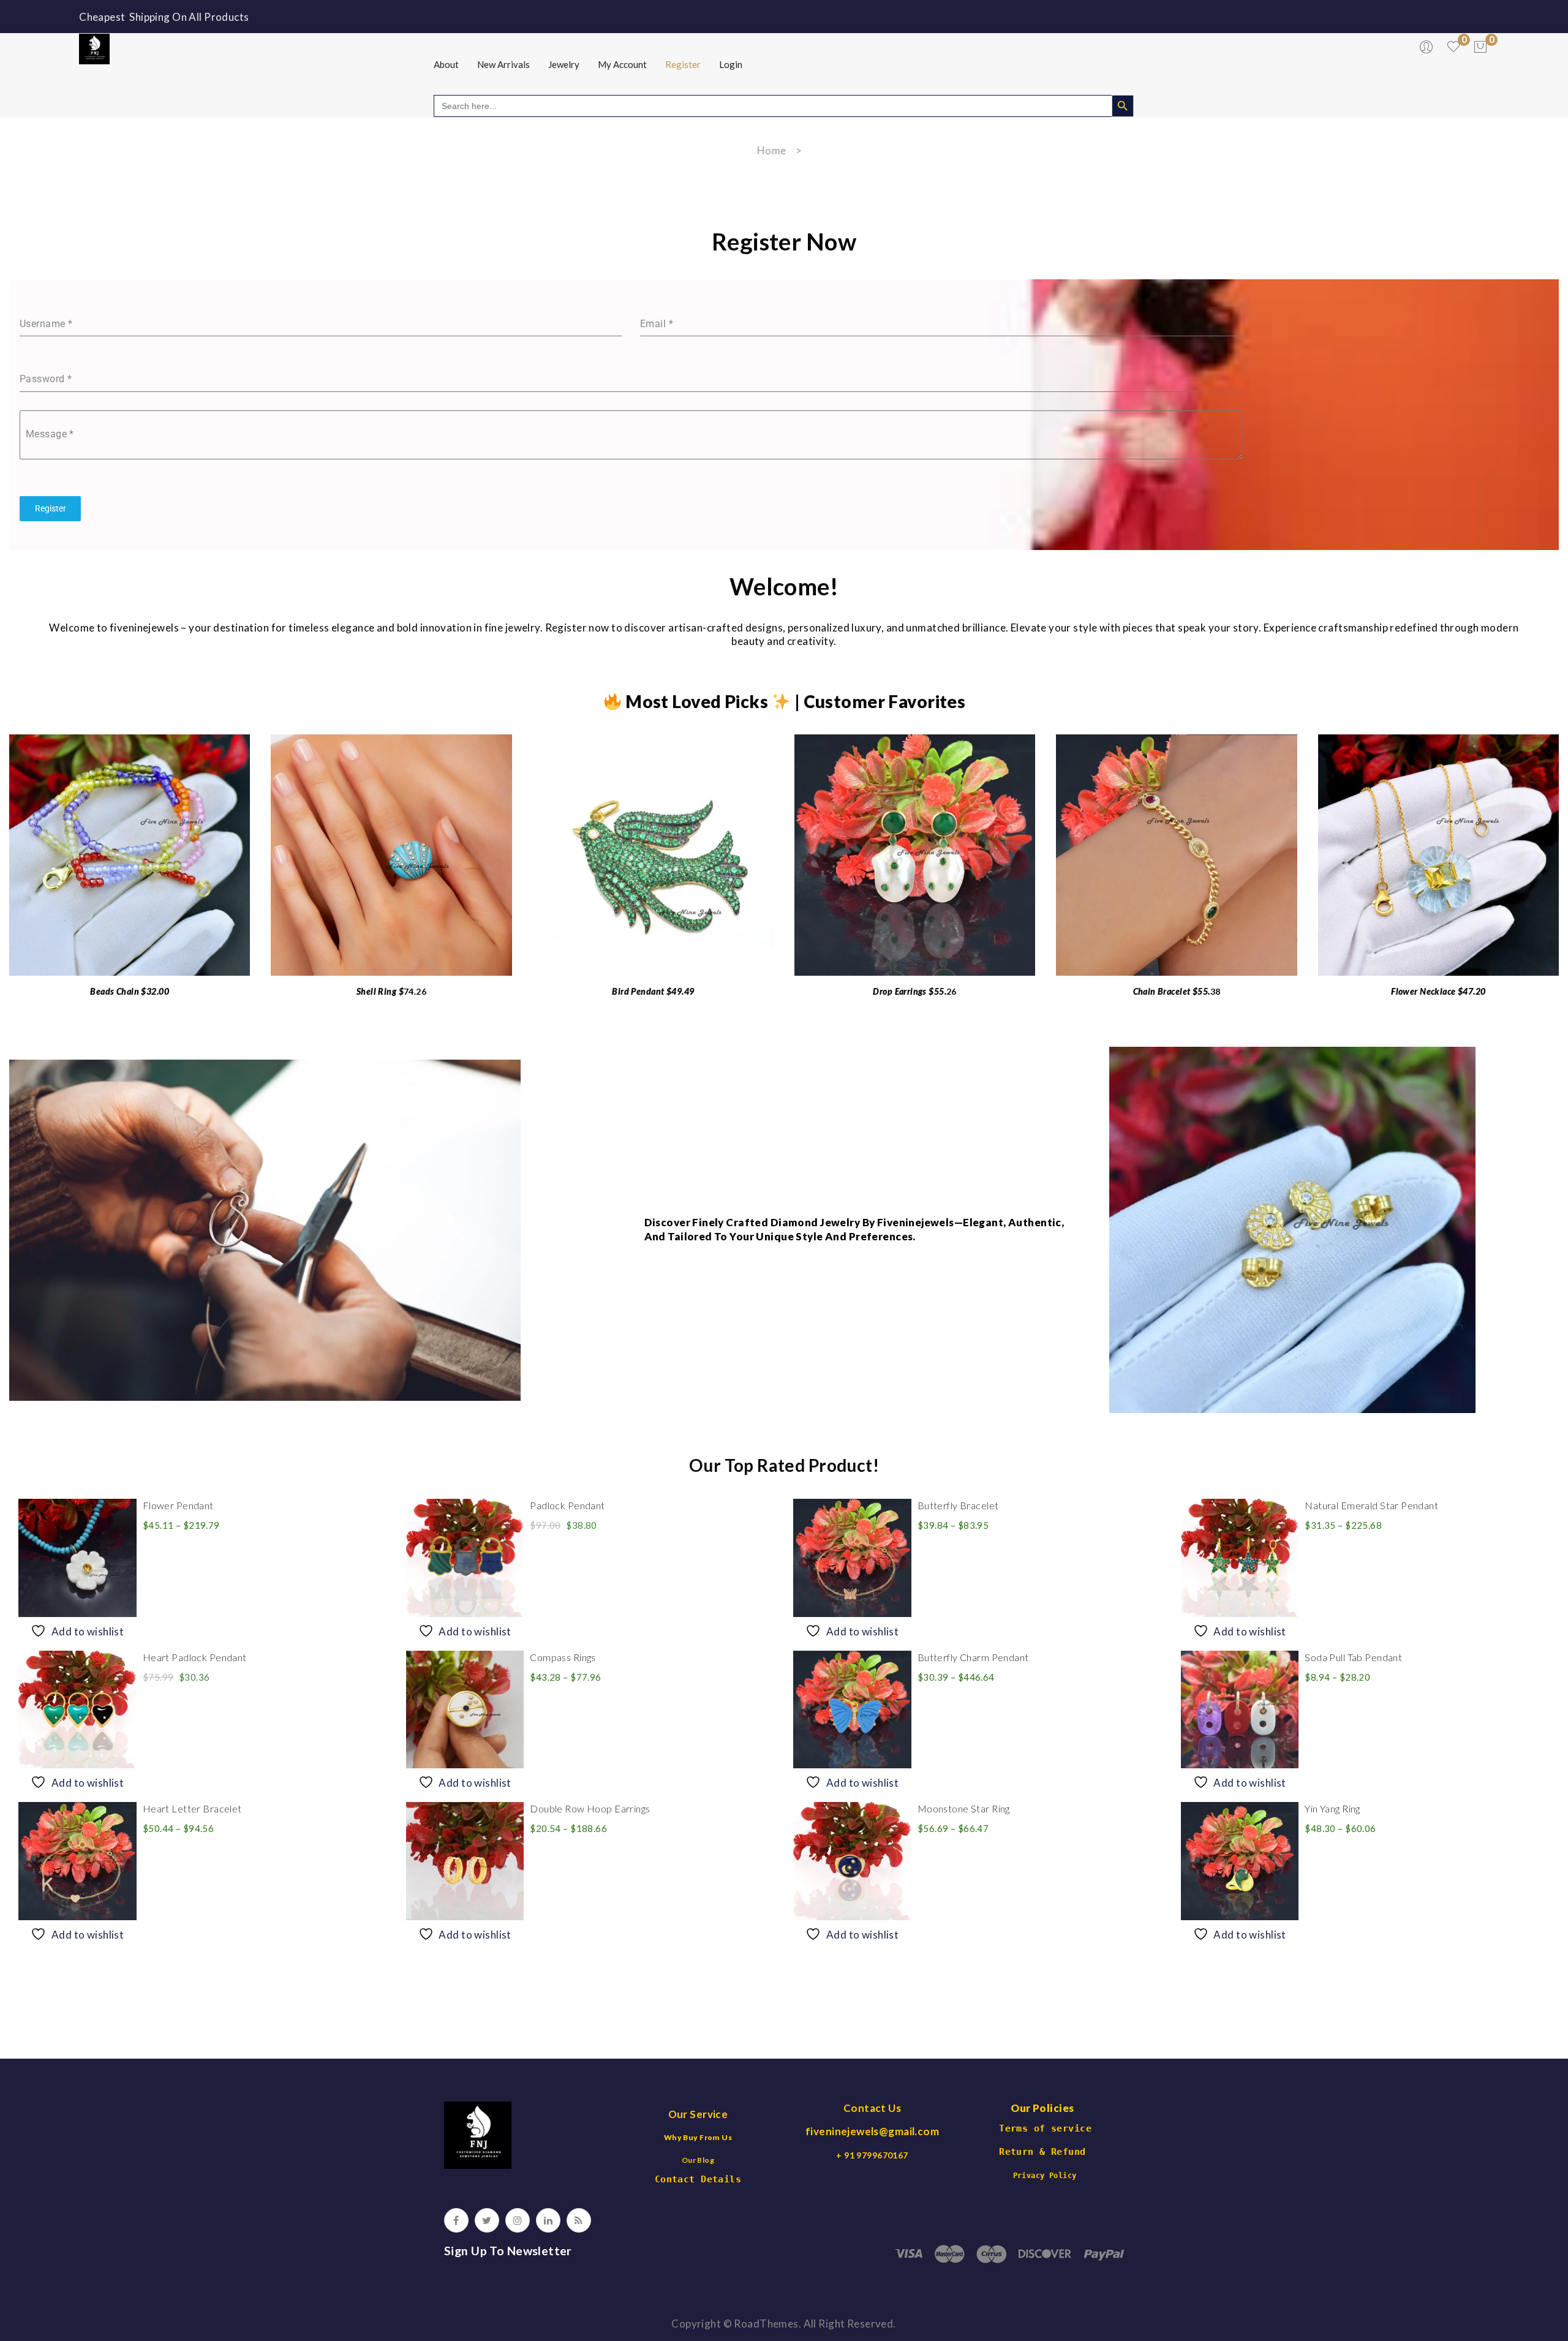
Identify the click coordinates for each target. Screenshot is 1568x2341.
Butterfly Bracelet (958, 1505)
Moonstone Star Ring (964, 1808)
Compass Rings (563, 1657)
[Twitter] (487, 2220)
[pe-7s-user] (1427, 50)
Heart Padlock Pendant (195, 1657)
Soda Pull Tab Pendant (1353, 1657)
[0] (1480, 47)
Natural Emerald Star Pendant (1371, 1505)
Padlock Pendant (567, 1505)
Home (772, 150)
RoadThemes (766, 2324)
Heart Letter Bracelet (192, 1808)
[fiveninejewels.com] (94, 47)
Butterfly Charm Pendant (973, 1657)
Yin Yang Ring (1332, 1808)
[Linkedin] (548, 2220)
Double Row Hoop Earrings (590, 1808)
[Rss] (579, 2220)
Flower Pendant (178, 1505)
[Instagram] (518, 2220)
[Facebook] (456, 2220)
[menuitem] (446, 64)
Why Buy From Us (698, 2137)
